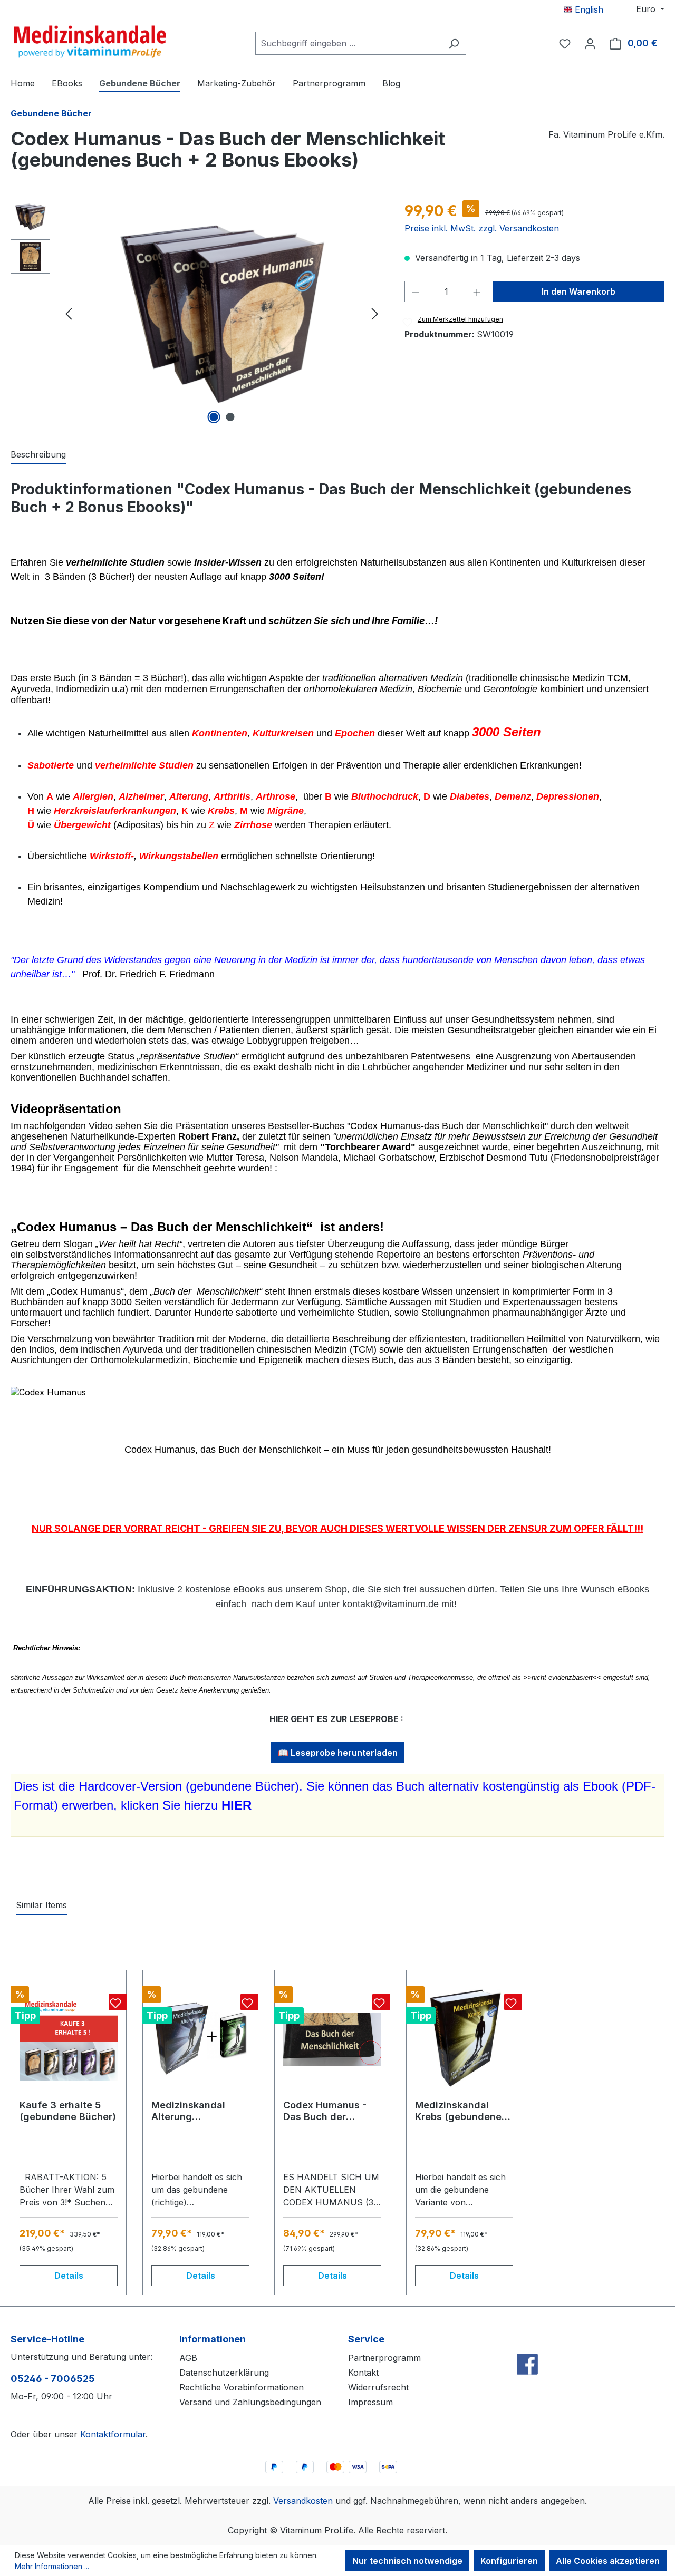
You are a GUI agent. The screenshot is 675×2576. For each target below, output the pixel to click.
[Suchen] (454, 43)
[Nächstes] (375, 313)
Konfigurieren (509, 2561)
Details (69, 2276)
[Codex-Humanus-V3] (222, 313)
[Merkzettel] (565, 43)
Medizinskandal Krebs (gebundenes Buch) (461, 2111)
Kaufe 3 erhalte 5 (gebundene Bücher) (68, 2111)
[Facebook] (527, 2341)
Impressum (370, 2402)
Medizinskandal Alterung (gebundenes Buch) (197, 2111)
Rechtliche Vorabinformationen (242, 2387)
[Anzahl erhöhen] (477, 291)
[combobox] (349, 43)
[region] (197, 313)
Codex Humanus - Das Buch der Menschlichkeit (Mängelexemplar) (326, 2111)
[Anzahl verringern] (416, 291)
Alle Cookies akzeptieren (608, 2561)
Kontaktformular (113, 2434)
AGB (188, 2358)
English (588, 9)
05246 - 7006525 (53, 2379)
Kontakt (363, 2373)
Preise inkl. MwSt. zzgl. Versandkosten (482, 228)
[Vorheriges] (69, 313)
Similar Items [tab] (41, 1905)
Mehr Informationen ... (52, 2566)
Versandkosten (303, 2501)
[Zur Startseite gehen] (90, 41)
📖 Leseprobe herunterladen (338, 1753)
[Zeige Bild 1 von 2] (214, 417)
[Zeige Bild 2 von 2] (230, 417)
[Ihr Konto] (590, 43)
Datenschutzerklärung (224, 2373)
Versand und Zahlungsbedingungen (250, 2402)
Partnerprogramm (384, 2358)
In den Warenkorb (578, 291)
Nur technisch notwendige (407, 2561)
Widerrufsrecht (378, 2387)
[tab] (38, 455)
